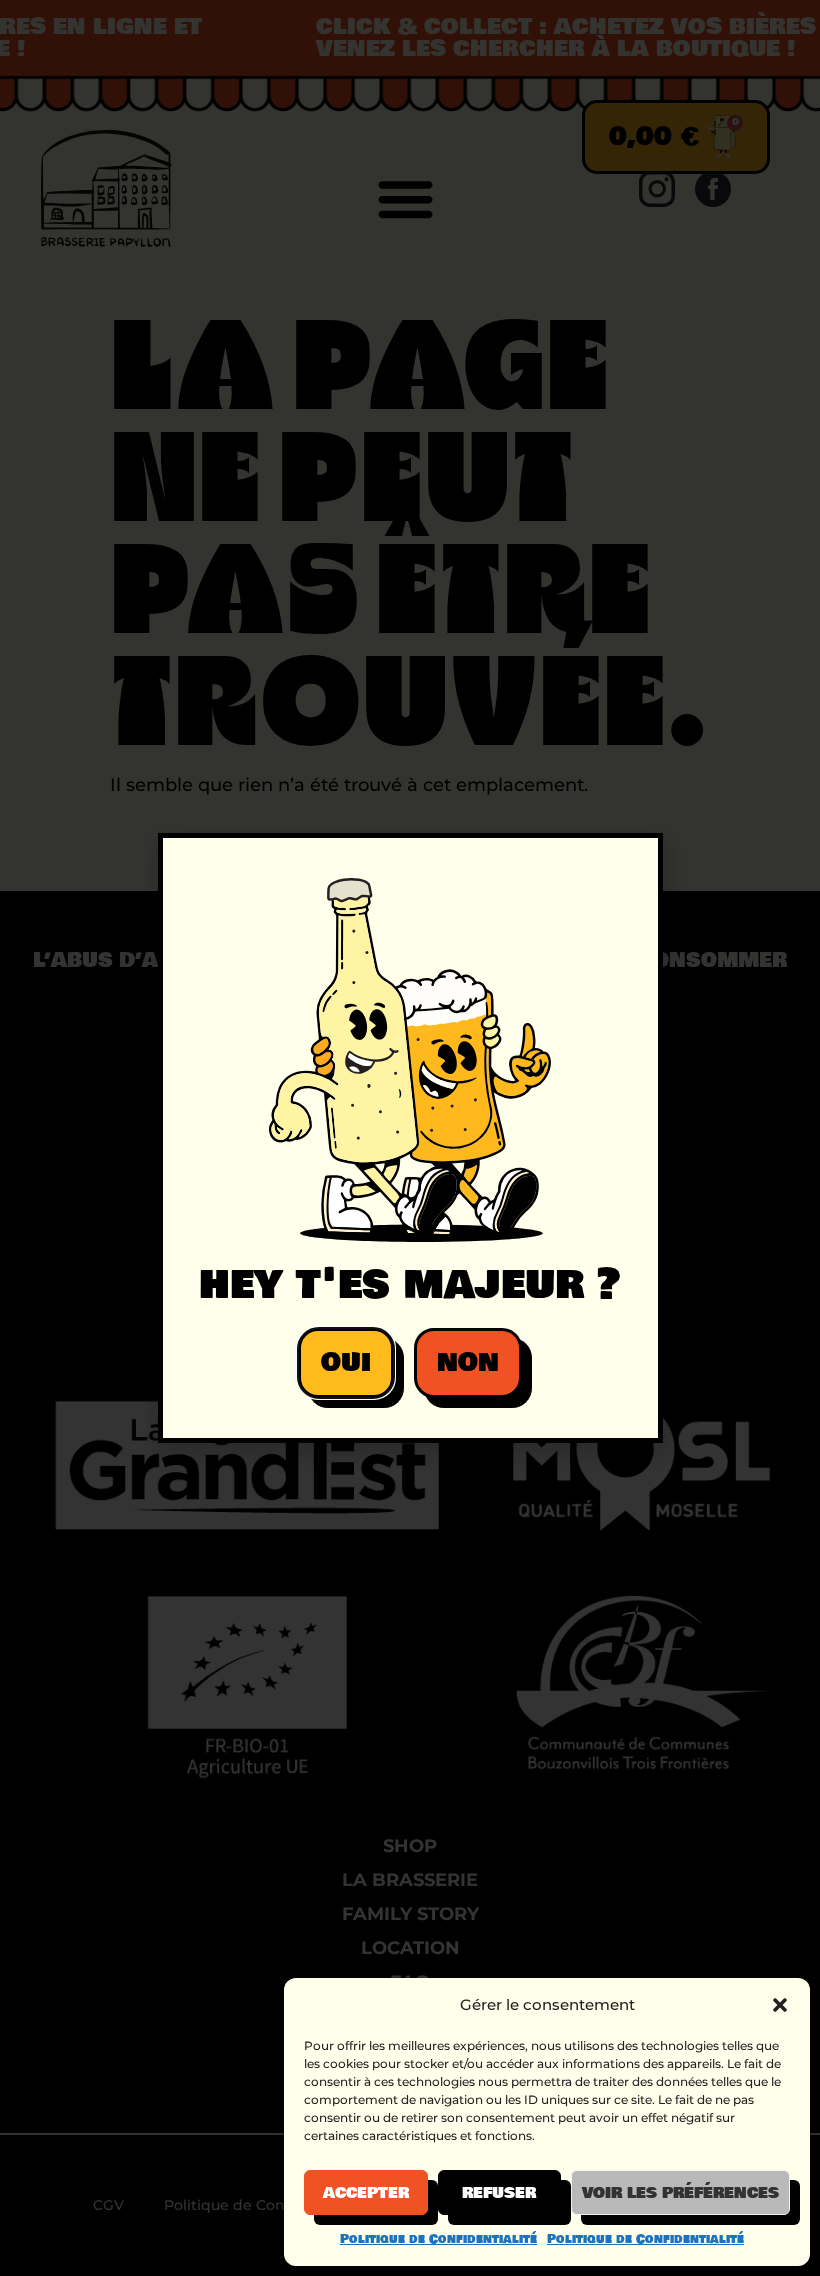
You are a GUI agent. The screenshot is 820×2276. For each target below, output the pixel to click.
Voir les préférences (680, 2193)
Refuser (499, 2193)
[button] (780, 2005)
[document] (410, 1138)
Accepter (366, 2193)
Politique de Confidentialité (438, 2239)
